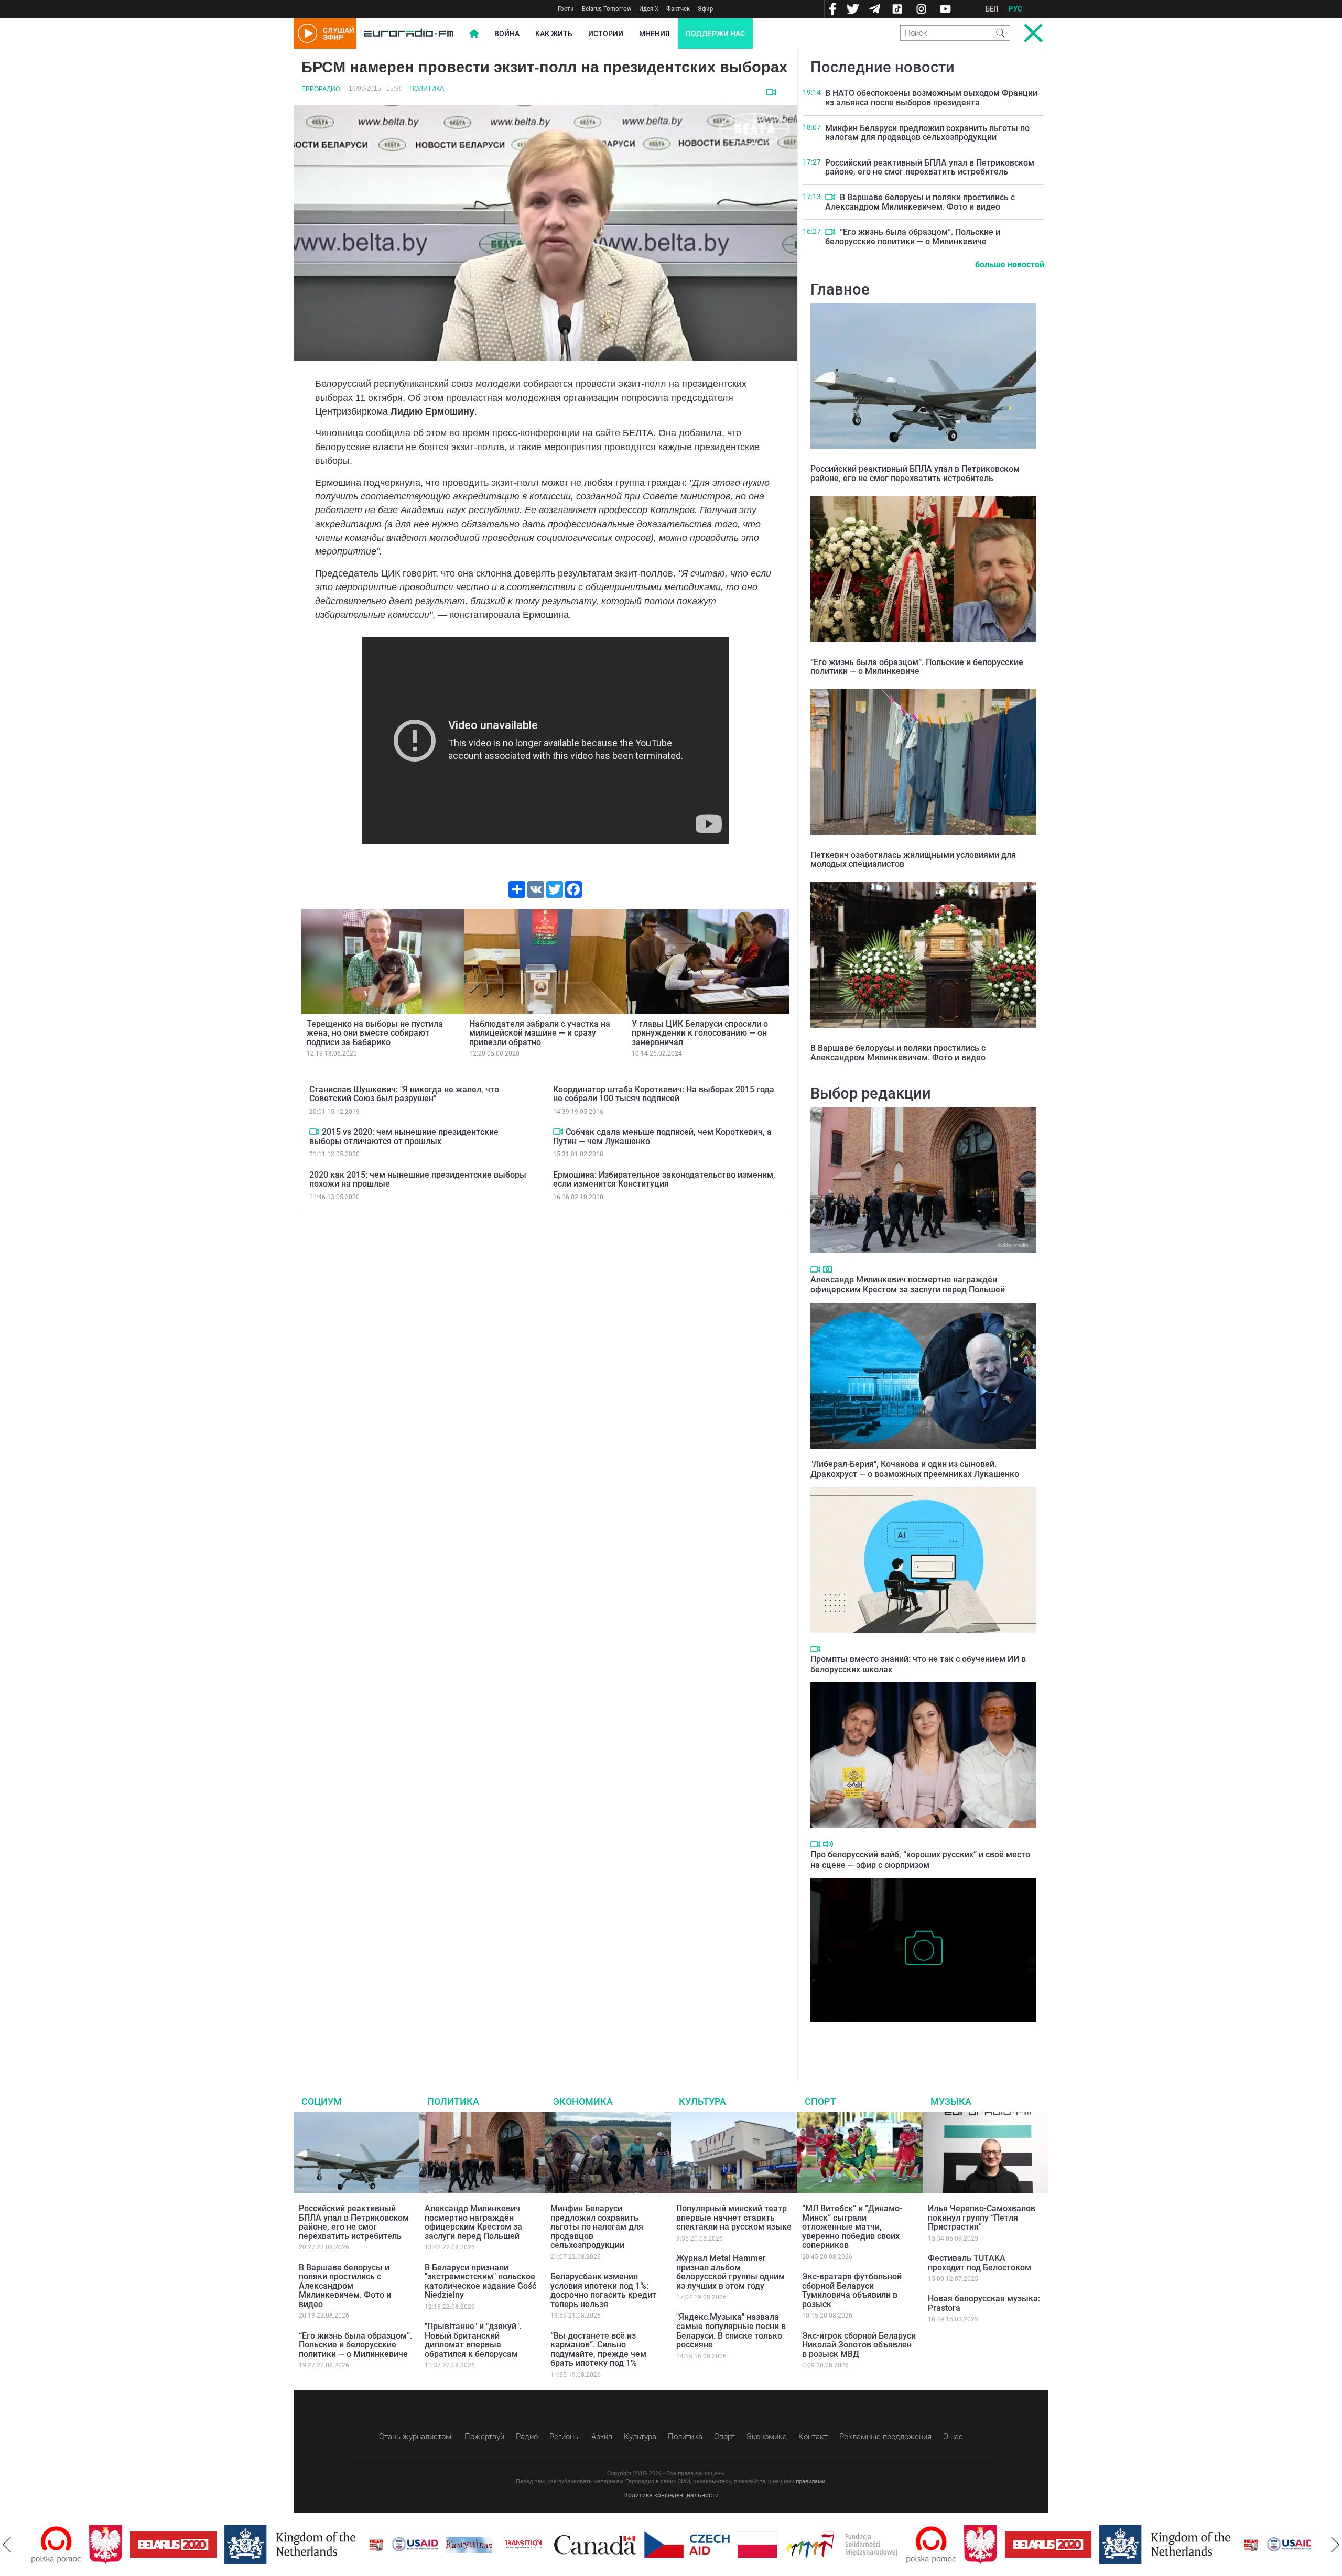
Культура (702, 2101)
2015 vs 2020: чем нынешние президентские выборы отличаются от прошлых (404, 1137)
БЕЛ (992, 9)
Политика (427, 89)
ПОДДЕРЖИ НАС (715, 34)
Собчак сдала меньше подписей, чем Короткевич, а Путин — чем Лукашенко (662, 1137)
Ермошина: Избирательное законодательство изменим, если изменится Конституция (664, 1180)
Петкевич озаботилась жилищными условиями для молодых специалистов (913, 860)
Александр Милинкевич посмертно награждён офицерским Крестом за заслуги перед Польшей (908, 1285)
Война (507, 34)
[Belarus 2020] (116, 2545)
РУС (1015, 9)
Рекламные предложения (885, 2437)
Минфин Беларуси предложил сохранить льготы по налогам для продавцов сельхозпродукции (927, 133)
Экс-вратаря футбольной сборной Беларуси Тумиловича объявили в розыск (852, 2290)
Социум (322, 2101)
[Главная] (409, 34)
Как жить (554, 34)
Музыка (951, 2101)
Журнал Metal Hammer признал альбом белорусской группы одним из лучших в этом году (730, 2272)
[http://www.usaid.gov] (358, 2545)
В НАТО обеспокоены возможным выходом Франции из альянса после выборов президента (931, 98)
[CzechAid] (629, 2545)
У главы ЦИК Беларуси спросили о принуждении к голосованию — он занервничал (700, 1033)
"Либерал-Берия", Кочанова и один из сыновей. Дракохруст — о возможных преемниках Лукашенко (915, 1469)
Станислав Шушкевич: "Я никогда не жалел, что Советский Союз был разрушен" (404, 1094)
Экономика (583, 2101)
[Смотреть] (771, 92)
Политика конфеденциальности (671, 2495)
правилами (810, 2481)
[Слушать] (828, 1844)
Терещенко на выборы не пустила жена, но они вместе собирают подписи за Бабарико (375, 1033)
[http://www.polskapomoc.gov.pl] (874, 2545)
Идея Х (649, 9)
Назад (7, 2545)
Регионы (565, 2437)
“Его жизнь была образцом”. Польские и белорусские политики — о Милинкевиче (913, 237)
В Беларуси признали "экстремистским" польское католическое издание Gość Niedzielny (480, 2281)
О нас (953, 2437)
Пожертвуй (484, 2437)
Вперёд (1335, 2545)
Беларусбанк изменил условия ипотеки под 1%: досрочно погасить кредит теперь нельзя (603, 2290)
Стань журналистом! (416, 2437)
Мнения (654, 34)
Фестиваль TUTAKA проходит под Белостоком (980, 2263)
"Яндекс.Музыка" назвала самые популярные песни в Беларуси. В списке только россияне (731, 2331)
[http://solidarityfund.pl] (784, 2545)
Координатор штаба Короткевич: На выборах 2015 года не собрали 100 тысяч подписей (664, 1094)
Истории (606, 34)
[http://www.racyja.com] (319, 2545)
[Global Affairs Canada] (538, 2545)
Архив (602, 2437)
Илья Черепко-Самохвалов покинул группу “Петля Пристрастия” (982, 2218)
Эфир (705, 9)
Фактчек (678, 9)
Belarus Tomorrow (607, 9)
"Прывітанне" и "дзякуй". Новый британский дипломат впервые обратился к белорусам (473, 2340)
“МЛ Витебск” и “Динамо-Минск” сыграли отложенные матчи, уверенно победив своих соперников (852, 2227)
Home (474, 34)
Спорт (820, 2101)
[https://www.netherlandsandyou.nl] (235, 2545)
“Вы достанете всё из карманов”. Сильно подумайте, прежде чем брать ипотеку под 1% (598, 2350)
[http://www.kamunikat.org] (412, 2545)
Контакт (813, 2437)
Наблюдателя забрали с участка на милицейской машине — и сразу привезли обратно (540, 1033)
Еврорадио (321, 89)
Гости (566, 9)
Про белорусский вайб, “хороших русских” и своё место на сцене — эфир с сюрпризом (920, 1860)
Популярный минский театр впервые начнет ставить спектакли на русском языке (734, 2218)
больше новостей (1010, 264)
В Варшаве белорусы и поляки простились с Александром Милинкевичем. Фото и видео (920, 202)
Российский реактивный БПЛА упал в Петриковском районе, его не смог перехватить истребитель (930, 167)
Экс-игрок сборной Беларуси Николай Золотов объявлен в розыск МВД (859, 2345)
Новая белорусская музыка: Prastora (984, 2303)
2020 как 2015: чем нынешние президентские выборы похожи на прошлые (418, 1180)
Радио (527, 2437)
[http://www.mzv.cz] (466, 2545)
